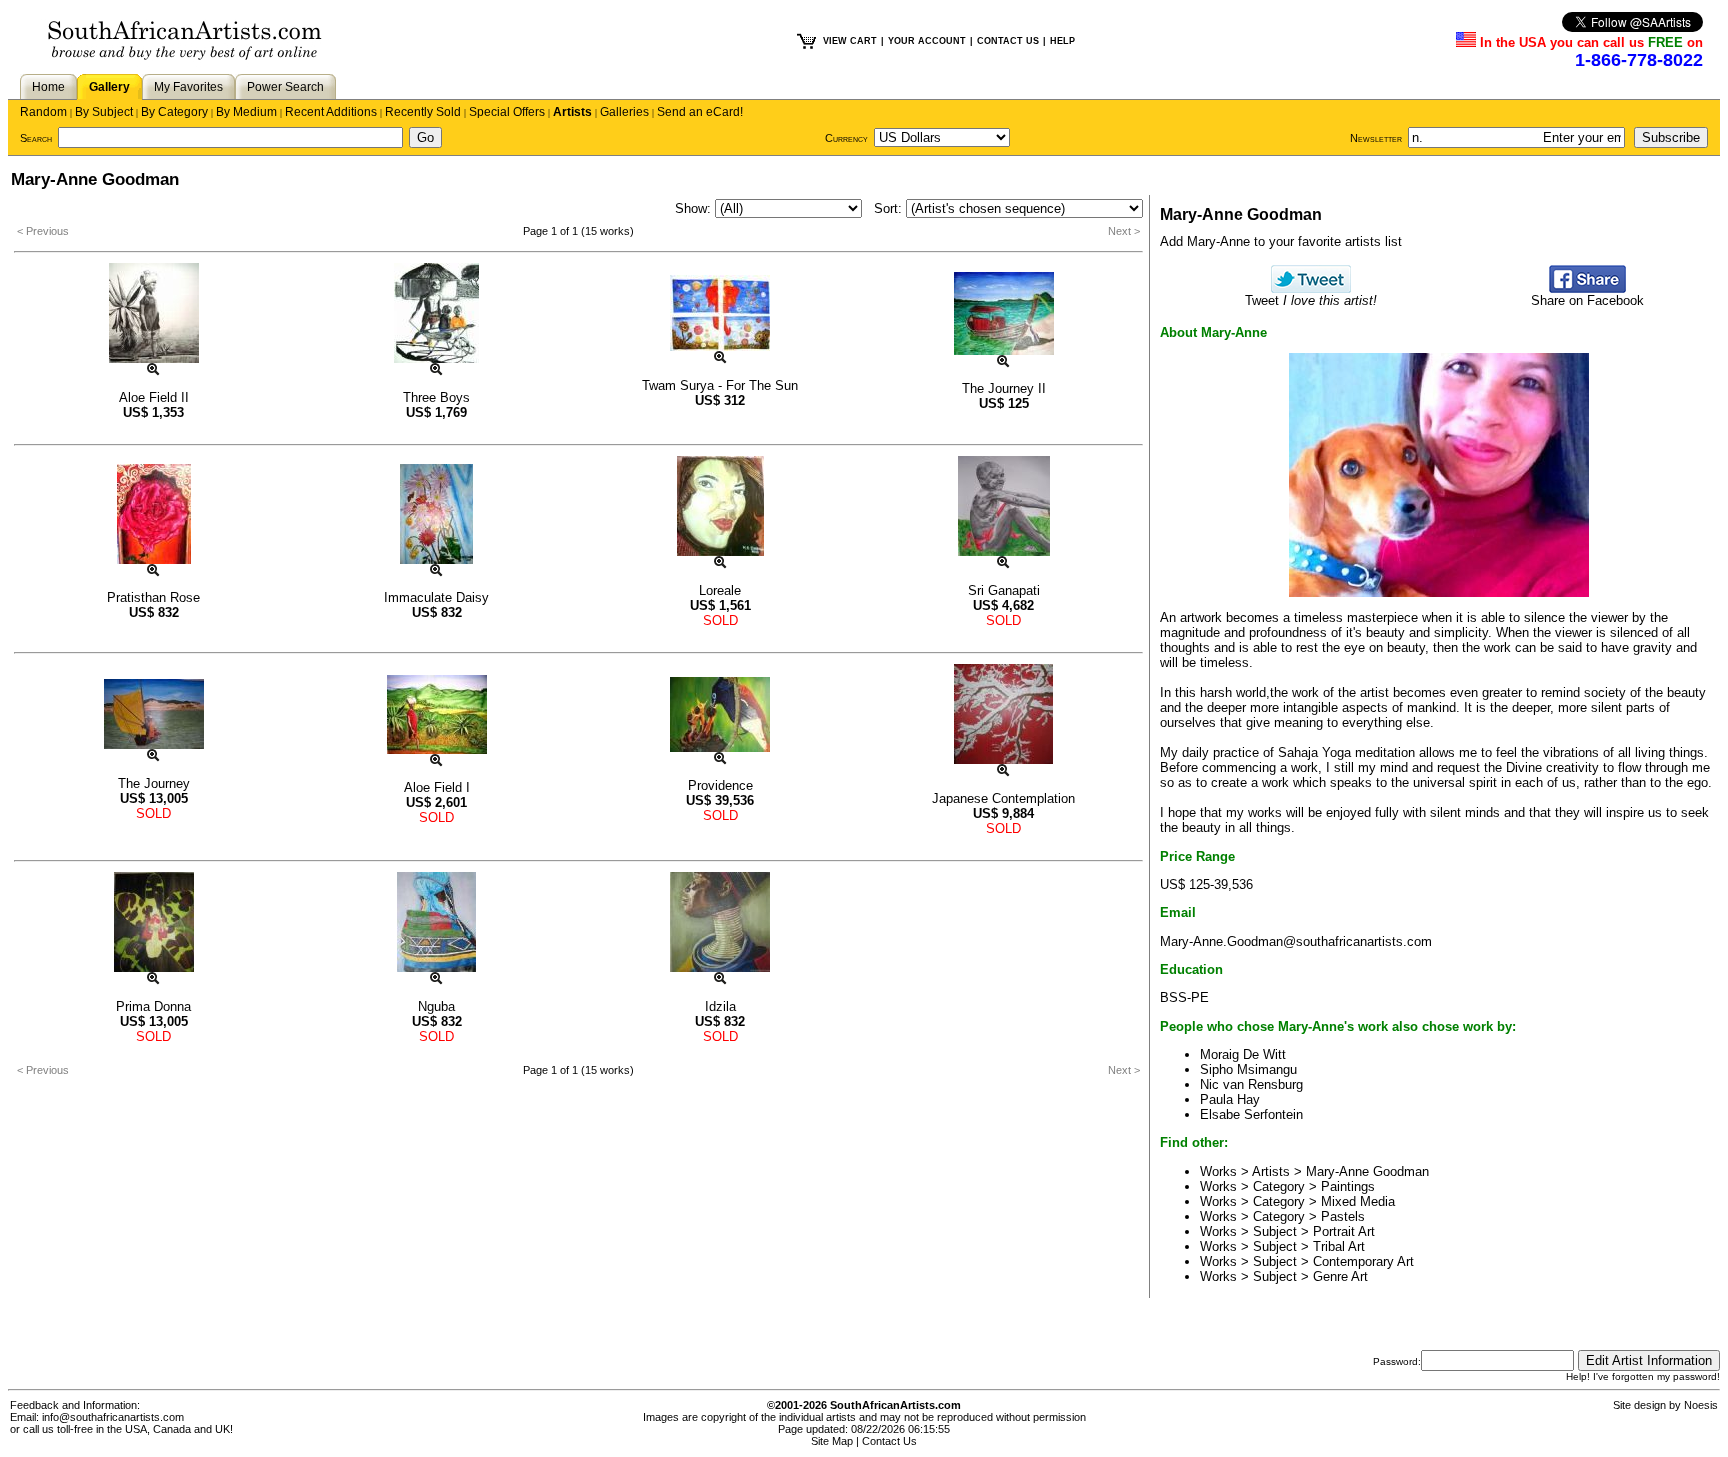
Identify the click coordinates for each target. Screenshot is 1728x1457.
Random (43, 112)
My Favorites (188, 87)
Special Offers (507, 112)
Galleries (624, 112)
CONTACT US (1008, 41)
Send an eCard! (700, 112)
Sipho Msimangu (1248, 1069)
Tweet (1311, 300)
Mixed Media (1358, 1201)
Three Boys (436, 397)
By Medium (246, 112)
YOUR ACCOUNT (927, 41)
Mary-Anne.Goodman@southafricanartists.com (1296, 941)
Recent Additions (331, 112)
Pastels (1343, 1216)
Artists (572, 112)
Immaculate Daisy (436, 597)
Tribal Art (1339, 1246)
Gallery (109, 87)
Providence (720, 785)
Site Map (832, 1441)
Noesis (1701, 1405)
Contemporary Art (1363, 1261)
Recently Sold (423, 112)
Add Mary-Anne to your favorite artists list (1281, 241)
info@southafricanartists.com (113, 1417)
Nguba (436, 1006)
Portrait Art (1344, 1231)
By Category (174, 112)
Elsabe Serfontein (1251, 1114)
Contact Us (889, 1441)
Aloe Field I (437, 787)
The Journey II (1004, 388)
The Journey (154, 783)
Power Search (285, 87)
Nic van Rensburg (1251, 1084)
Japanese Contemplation (1003, 798)
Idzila (720, 1006)
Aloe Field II (154, 397)
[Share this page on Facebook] (1587, 288)
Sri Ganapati (1004, 590)
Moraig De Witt (1243, 1054)
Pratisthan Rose (153, 597)
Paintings (1348, 1186)
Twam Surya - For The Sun (720, 385)
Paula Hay (1230, 1099)
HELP (1062, 41)
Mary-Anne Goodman (1367, 1171)
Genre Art (1340, 1276)
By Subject (104, 112)
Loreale (720, 590)
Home (48, 87)
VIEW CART (850, 41)
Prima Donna (153, 1006)
